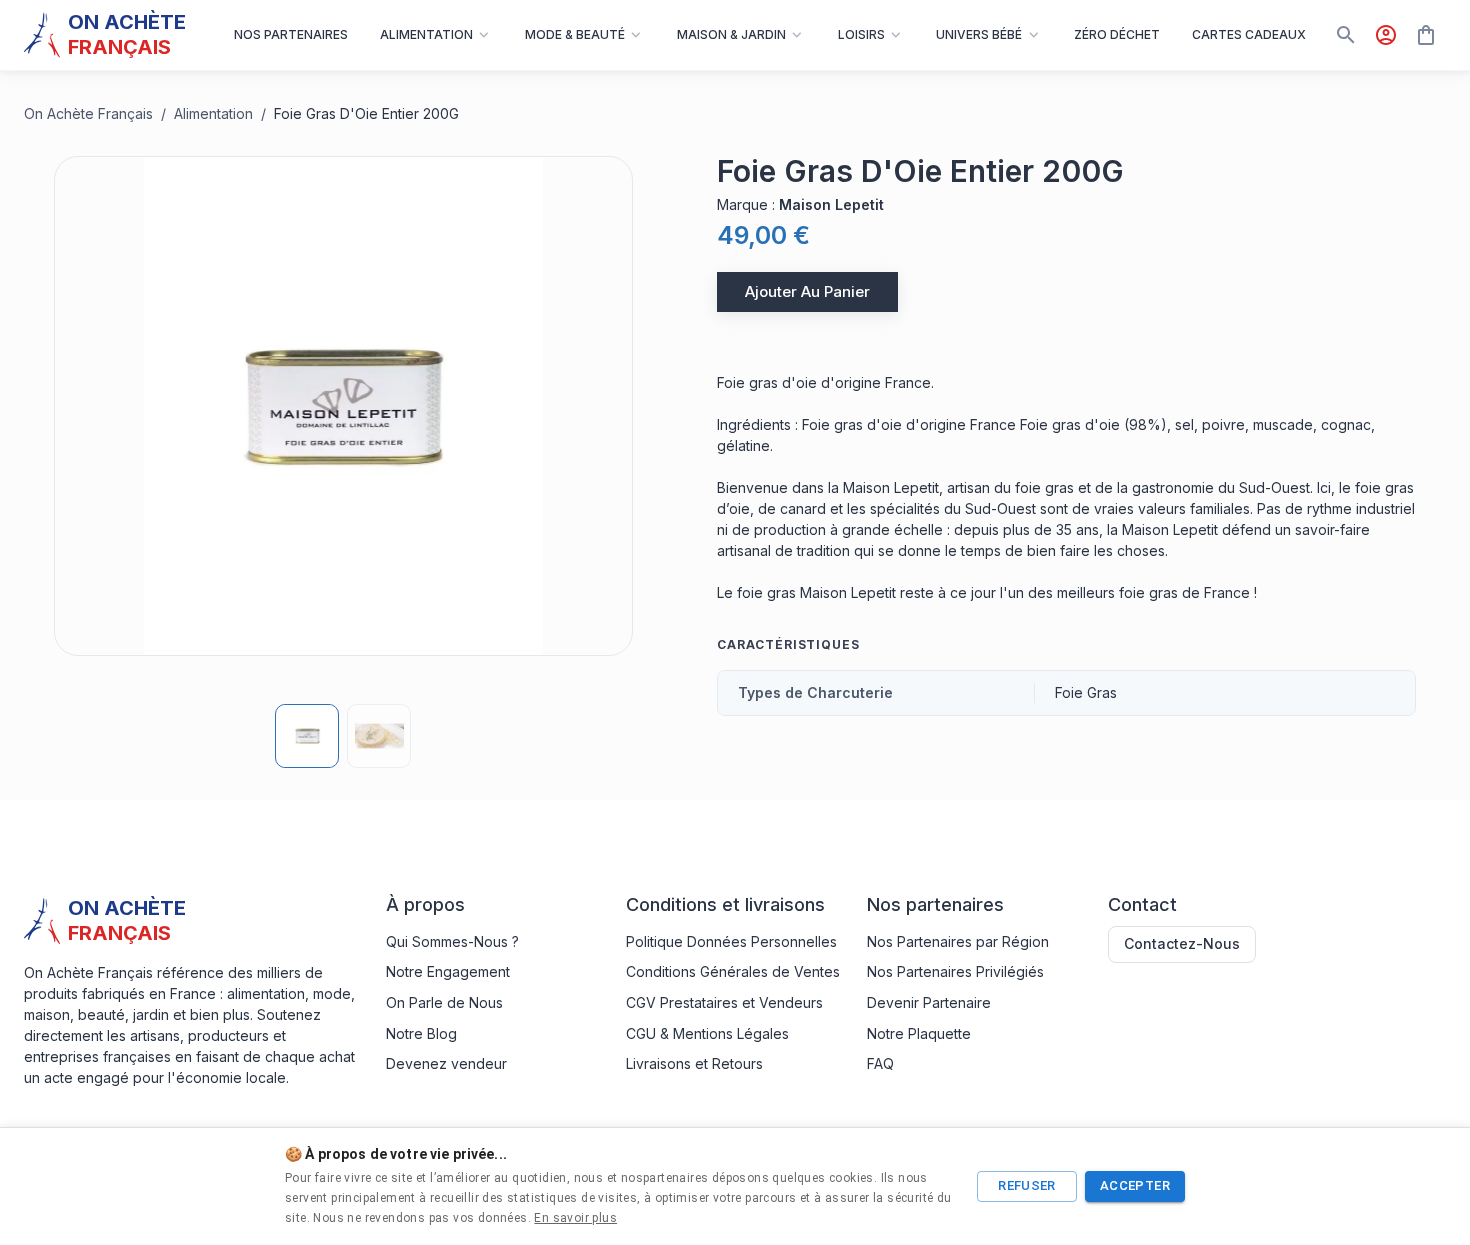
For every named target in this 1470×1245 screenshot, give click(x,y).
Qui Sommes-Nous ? (452, 941)
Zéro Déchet (1117, 34)
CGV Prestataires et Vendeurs (724, 1002)
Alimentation (213, 113)
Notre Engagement (448, 971)
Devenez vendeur (446, 1063)
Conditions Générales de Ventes (733, 971)
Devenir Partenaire (929, 1002)
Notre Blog (421, 1033)
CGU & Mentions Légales (707, 1033)
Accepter (1135, 1185)
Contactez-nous (1182, 943)
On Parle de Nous (444, 1002)
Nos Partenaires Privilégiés (955, 971)
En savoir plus (575, 1218)
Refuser (1027, 1185)
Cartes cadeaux (1249, 34)
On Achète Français (88, 113)
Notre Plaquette (919, 1033)
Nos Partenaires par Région (958, 941)
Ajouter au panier (807, 291)
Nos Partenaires (291, 34)
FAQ (880, 1063)
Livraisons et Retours (694, 1063)
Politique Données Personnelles (731, 941)
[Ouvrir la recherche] (1346, 35)
